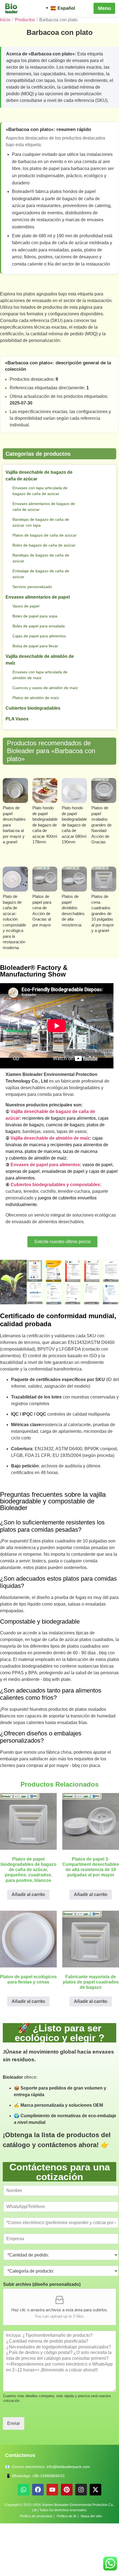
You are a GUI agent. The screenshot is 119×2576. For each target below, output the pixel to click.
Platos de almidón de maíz (38, 715)
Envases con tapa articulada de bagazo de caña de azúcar (43, 491)
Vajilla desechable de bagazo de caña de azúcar (42, 476)
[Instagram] (81, 2542)
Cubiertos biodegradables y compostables (61, 1202)
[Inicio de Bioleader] (14, 8)
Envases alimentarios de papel (40, 609)
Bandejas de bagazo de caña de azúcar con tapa (44, 522)
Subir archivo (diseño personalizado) (42, 2337)
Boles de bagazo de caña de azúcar (40, 554)
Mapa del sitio (95, 2569)
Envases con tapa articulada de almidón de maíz (43, 686)
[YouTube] (52, 2542)
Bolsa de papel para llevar (37, 658)
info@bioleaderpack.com (75, 2519)
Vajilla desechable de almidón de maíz (43, 671)
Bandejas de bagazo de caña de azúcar (44, 570)
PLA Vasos (17, 736)
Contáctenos (22, 2508)
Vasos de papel (27, 618)
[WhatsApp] (24, 2542)
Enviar (14, 2476)
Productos (25, 20)
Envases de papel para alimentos (49, 1182)
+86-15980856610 (51, 2528)
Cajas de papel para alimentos (42, 648)
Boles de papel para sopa (37, 628)
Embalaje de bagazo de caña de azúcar (44, 585)
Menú (104, 8)
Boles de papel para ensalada (41, 638)
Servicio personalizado (34, 598)
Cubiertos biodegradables (36, 726)
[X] (95, 2542)
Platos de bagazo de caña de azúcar (41, 538)
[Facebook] (38, 2542)
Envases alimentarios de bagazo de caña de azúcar (44, 507)
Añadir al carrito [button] (29, 1937)
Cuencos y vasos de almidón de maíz (43, 702)
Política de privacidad (34, 2569)
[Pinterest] (67, 2542)
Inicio (5, 20)
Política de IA (68, 2569)
